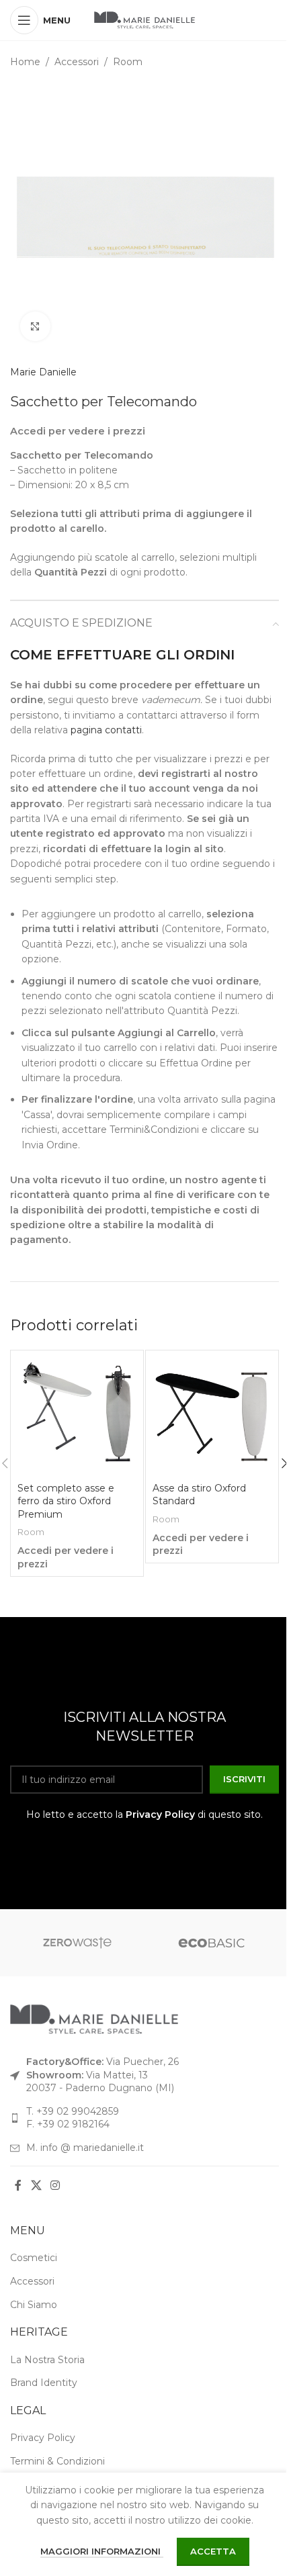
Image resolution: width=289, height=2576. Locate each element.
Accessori (77, 62)
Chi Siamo (34, 2305)
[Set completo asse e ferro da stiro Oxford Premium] (77, 1417)
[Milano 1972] (77, 1943)
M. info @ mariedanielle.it (85, 2148)
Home (25, 62)
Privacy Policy (160, 1814)
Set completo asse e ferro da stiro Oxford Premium (66, 1501)
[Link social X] (36, 2186)
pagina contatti (106, 730)
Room (128, 62)
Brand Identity (44, 2383)
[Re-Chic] (212, 1943)
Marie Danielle (43, 372)
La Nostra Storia (47, 2360)
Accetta (213, 2551)
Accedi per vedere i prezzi (78, 431)
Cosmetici (34, 2258)
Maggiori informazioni (102, 2551)
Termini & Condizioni (57, 2461)
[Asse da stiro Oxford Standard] (212, 1417)
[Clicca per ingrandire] (35, 327)
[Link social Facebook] (18, 2186)
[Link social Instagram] (55, 2186)
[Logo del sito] (144, 19)
